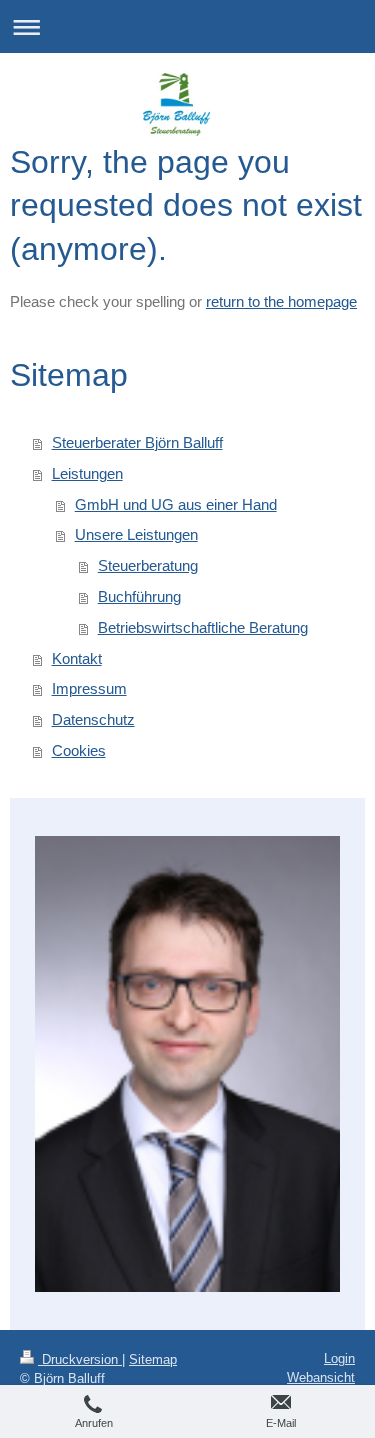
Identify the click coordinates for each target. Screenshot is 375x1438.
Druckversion (80, 1359)
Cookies (79, 750)
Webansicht (321, 1377)
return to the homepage (281, 301)
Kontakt (77, 658)
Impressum (89, 688)
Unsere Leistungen (136, 534)
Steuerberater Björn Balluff (137, 442)
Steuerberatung (148, 565)
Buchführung (139, 596)
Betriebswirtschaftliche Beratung (203, 627)
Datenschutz (93, 719)
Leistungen (87, 473)
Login (339, 1358)
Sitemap (153, 1359)
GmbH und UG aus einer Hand (176, 504)
